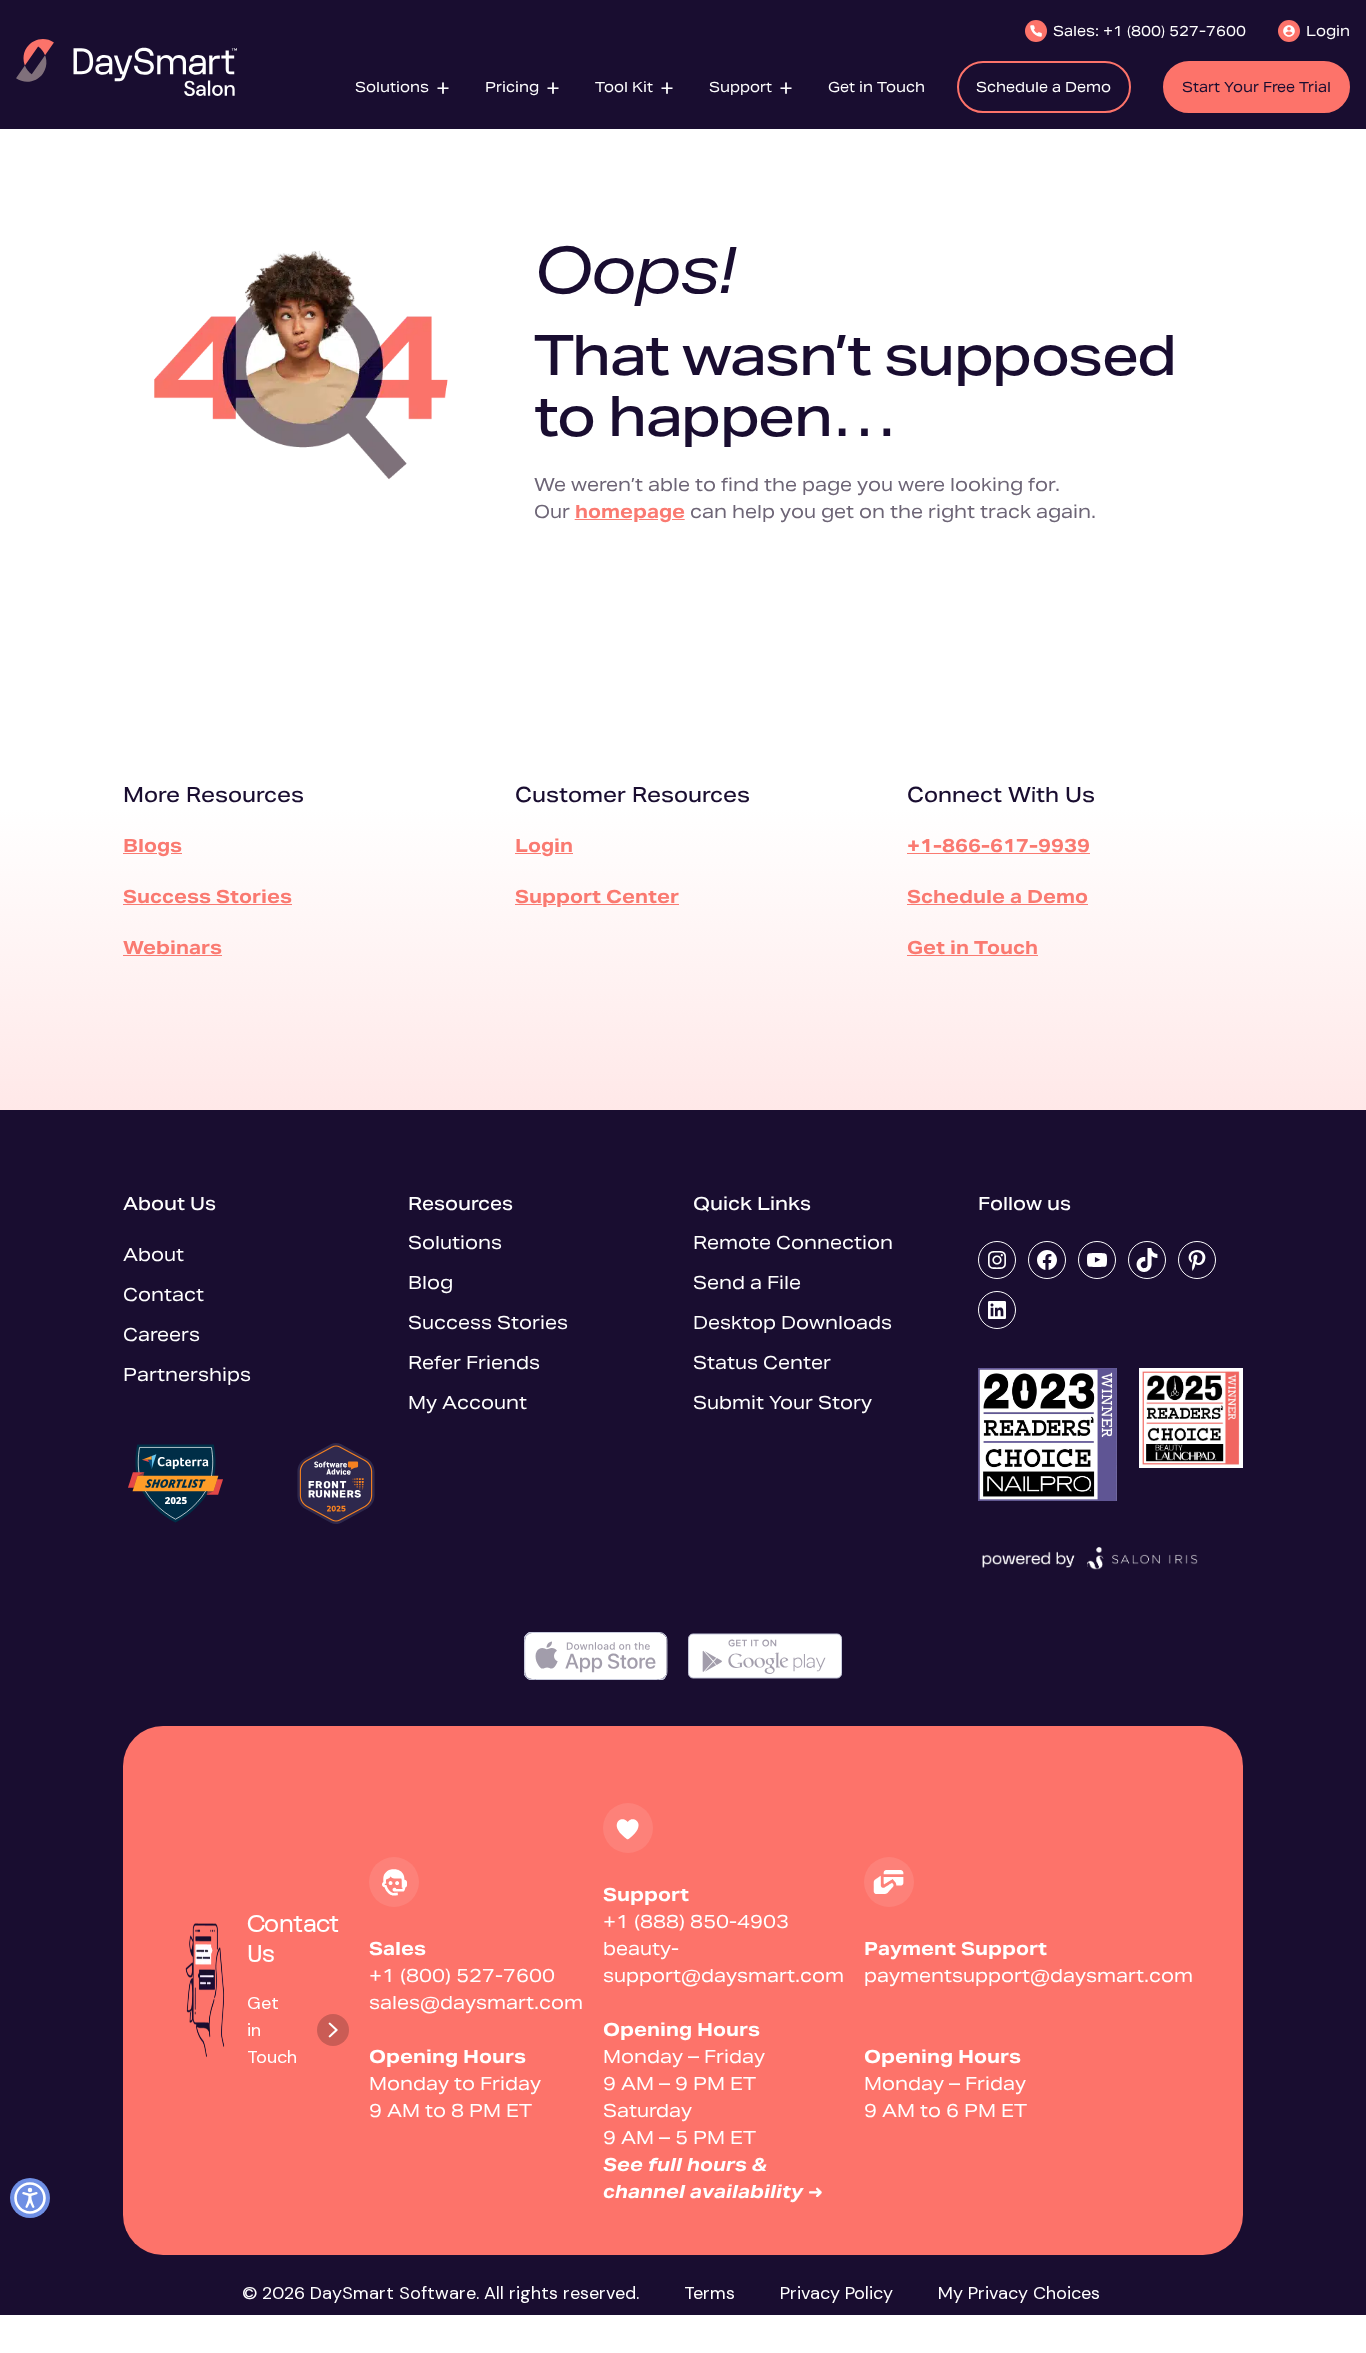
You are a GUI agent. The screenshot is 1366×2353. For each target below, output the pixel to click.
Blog (430, 1282)
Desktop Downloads (792, 1322)
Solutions (455, 1242)
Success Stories (207, 896)
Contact (163, 1294)
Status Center (762, 1362)
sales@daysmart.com (476, 2002)
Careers (161, 1334)
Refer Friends (474, 1362)
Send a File (747, 1282)
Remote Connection (793, 1242)
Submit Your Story (782, 1402)
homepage (630, 511)
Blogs (152, 845)
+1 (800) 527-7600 (462, 1975)
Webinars (172, 947)
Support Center (597, 896)
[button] (404, 86)
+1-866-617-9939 (998, 845)
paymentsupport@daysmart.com (1028, 1975)
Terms (709, 2293)
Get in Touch (972, 947)
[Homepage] (126, 67)
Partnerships (187, 1374)
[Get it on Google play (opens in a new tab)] (765, 1656)
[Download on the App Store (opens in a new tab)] (596, 1656)
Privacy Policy (836, 2293)
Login (544, 845)
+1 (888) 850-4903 (696, 1921)
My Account (467, 1402)
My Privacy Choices (1019, 2293)
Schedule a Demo (997, 896)
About (153, 1254)
